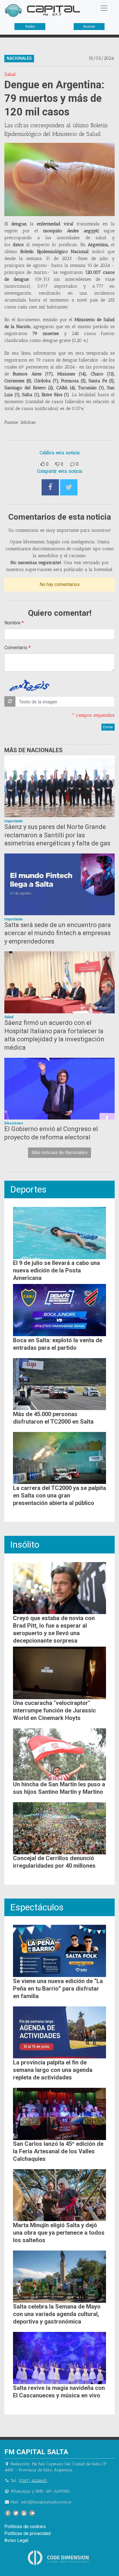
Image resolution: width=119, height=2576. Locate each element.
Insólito (25, 1545)
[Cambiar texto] (10, 701)
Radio (30, 27)
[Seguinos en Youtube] (24, 2513)
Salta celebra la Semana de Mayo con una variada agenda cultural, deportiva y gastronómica (57, 2314)
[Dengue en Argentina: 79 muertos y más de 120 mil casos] (59, 179)
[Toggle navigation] (104, 8)
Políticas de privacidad (27, 2533)
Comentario (16, 648)
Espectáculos (37, 1907)
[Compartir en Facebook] (50, 487)
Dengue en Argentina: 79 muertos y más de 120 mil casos (54, 98)
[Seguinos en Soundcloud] (32, 2513)
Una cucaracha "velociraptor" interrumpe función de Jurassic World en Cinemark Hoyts (54, 1710)
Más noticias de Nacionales (59, 1153)
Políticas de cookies (25, 2527)
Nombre (12, 623)
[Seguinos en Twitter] (16, 2513)
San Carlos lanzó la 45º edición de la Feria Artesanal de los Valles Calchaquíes (58, 2151)
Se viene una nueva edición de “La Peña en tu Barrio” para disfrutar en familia (58, 1989)
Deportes (28, 1189)
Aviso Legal (16, 2540)
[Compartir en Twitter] (69, 487)
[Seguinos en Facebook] (8, 2513)
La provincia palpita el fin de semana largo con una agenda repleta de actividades (53, 2070)
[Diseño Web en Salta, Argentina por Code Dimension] (59, 2558)
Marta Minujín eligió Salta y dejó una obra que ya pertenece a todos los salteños (59, 2233)
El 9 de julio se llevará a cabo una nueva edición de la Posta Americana (56, 1270)
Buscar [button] (89, 27)
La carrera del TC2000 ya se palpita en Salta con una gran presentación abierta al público (59, 1495)
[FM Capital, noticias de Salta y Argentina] (42, 11)
